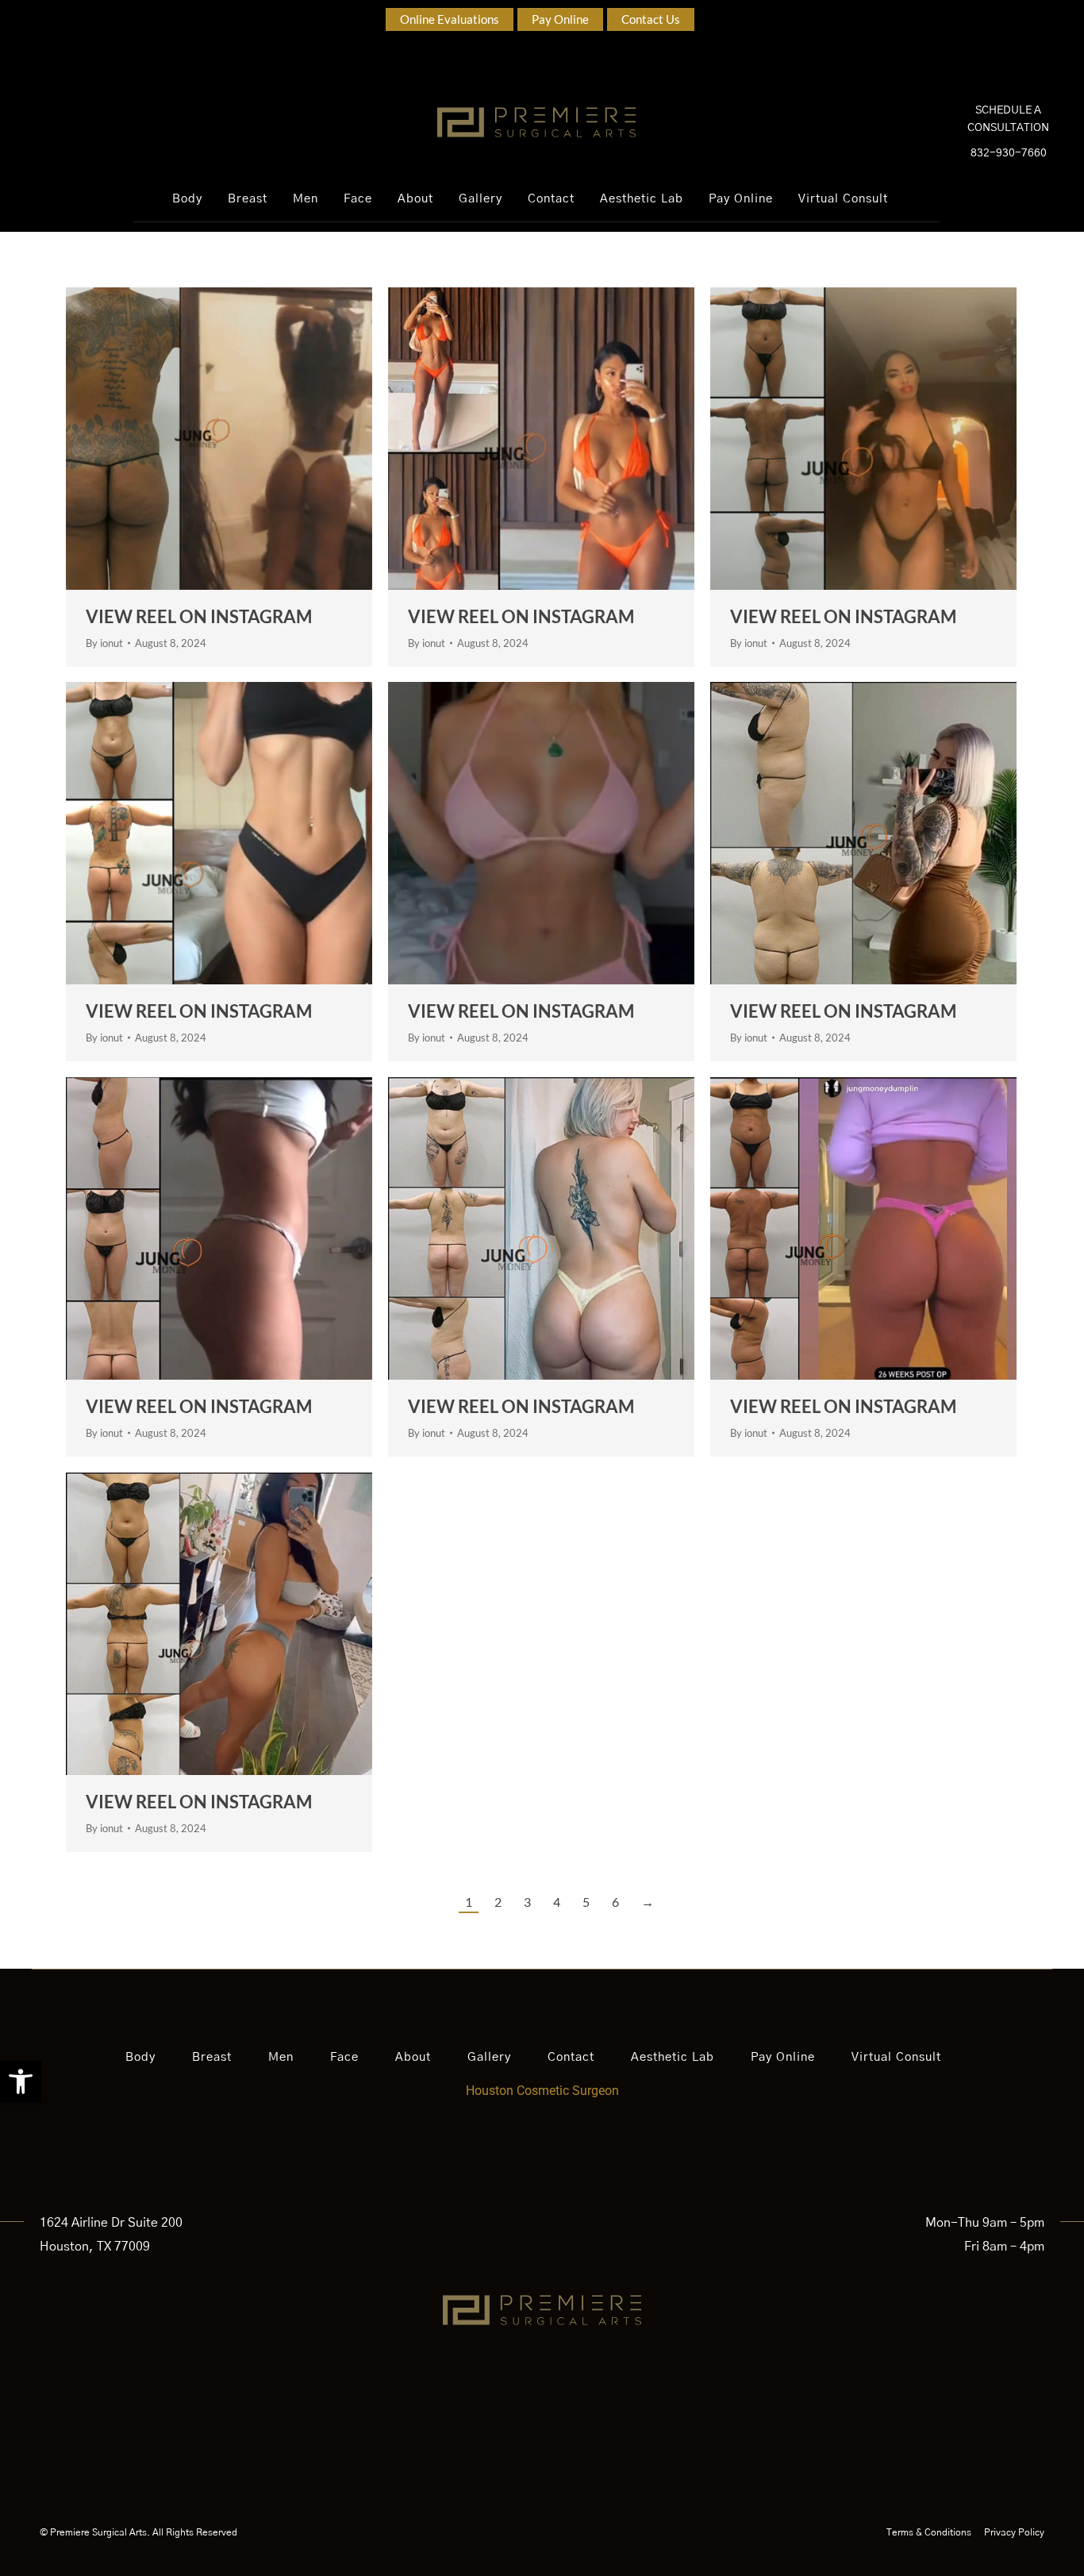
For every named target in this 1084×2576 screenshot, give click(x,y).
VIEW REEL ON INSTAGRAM (199, 616)
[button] (21, 2081)
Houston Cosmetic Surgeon (542, 2091)
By (104, 643)
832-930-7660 (1009, 153)
